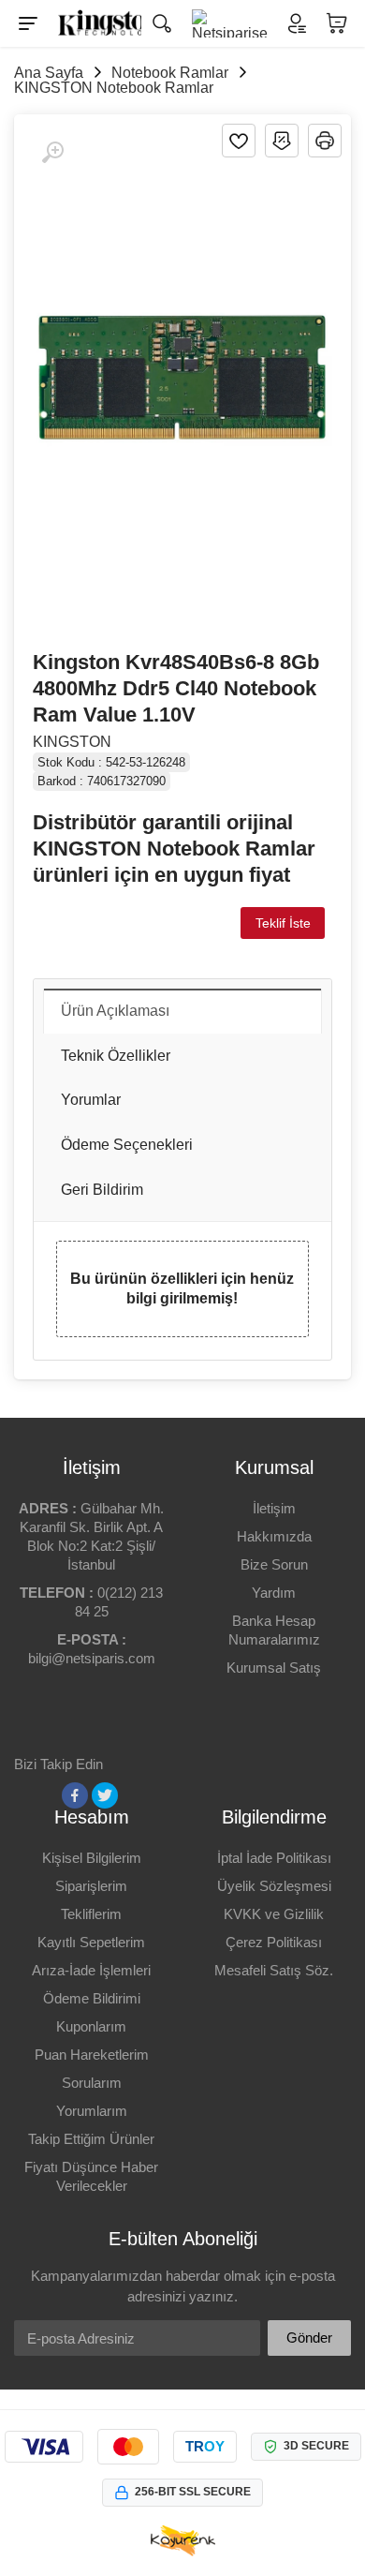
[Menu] (28, 23)
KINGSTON (72, 742)
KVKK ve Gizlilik (274, 1914)
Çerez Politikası (274, 1942)
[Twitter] (105, 1795)
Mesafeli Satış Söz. (274, 1970)
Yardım (274, 1593)
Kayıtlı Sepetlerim (91, 1942)
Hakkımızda (274, 1536)
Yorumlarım (92, 2111)
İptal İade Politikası (274, 1858)
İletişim (274, 1508)
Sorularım (92, 2083)
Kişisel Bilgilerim (92, 1858)
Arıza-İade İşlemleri (91, 1970)
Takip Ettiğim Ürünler (91, 2139)
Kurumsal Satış (274, 1668)
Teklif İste (283, 923)
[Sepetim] (337, 23)
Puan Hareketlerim (92, 2055)
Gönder (309, 2338)
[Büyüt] (52, 153)
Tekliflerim (91, 1914)
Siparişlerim (91, 1886)
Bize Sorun (274, 1564)
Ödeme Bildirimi (92, 1998)
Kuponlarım (91, 2026)
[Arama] (162, 23)
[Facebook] (75, 1795)
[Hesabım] (296, 23)
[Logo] (95, 23)
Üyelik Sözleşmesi (274, 1886)
